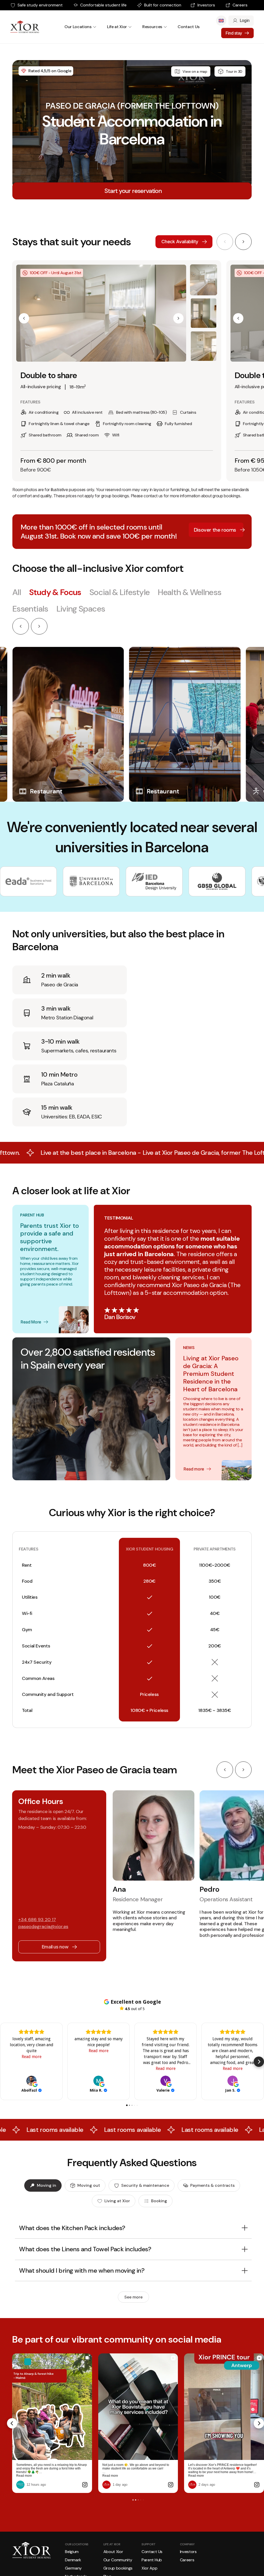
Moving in (47, 2185)
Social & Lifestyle (119, 592)
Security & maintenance (145, 2185)
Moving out (89, 2185)
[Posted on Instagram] (85, 2485)
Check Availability (180, 242)
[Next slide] (39, 626)
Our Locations (78, 27)
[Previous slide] (21, 626)
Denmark (73, 2560)
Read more (194, 1469)
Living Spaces (81, 609)
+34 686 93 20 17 (37, 1920)
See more (133, 2297)
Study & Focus (55, 592)
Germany (73, 2568)
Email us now (55, 1947)
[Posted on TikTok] (257, 2485)
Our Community (118, 2560)
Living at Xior (117, 2201)
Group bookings (118, 2568)
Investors (206, 5)
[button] (24, 318)
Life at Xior (117, 27)
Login (245, 21)
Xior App (149, 2568)
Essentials (30, 609)
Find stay (234, 33)
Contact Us (189, 27)
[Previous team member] (225, 1770)
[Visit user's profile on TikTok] (192, 2485)
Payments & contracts (212, 2185)
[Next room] (243, 242)
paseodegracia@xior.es (43, 1927)
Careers (240, 5)
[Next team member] (243, 1770)
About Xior (113, 2552)
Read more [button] (32, 2057)
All (17, 592)
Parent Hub (152, 2560)
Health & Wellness (189, 592)
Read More (31, 1322)
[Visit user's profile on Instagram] (20, 2485)
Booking (159, 2201)
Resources (152, 27)
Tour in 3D (234, 71)
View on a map (195, 71)
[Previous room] (225, 242)
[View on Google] (31, 2081)
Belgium (72, 2552)
